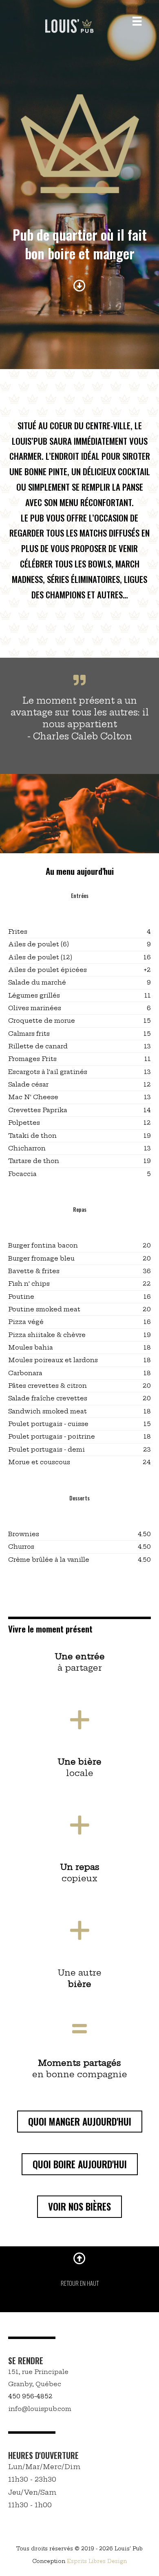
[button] (80, 2122)
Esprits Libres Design (97, 2561)
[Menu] (137, 21)
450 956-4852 (30, 2396)
